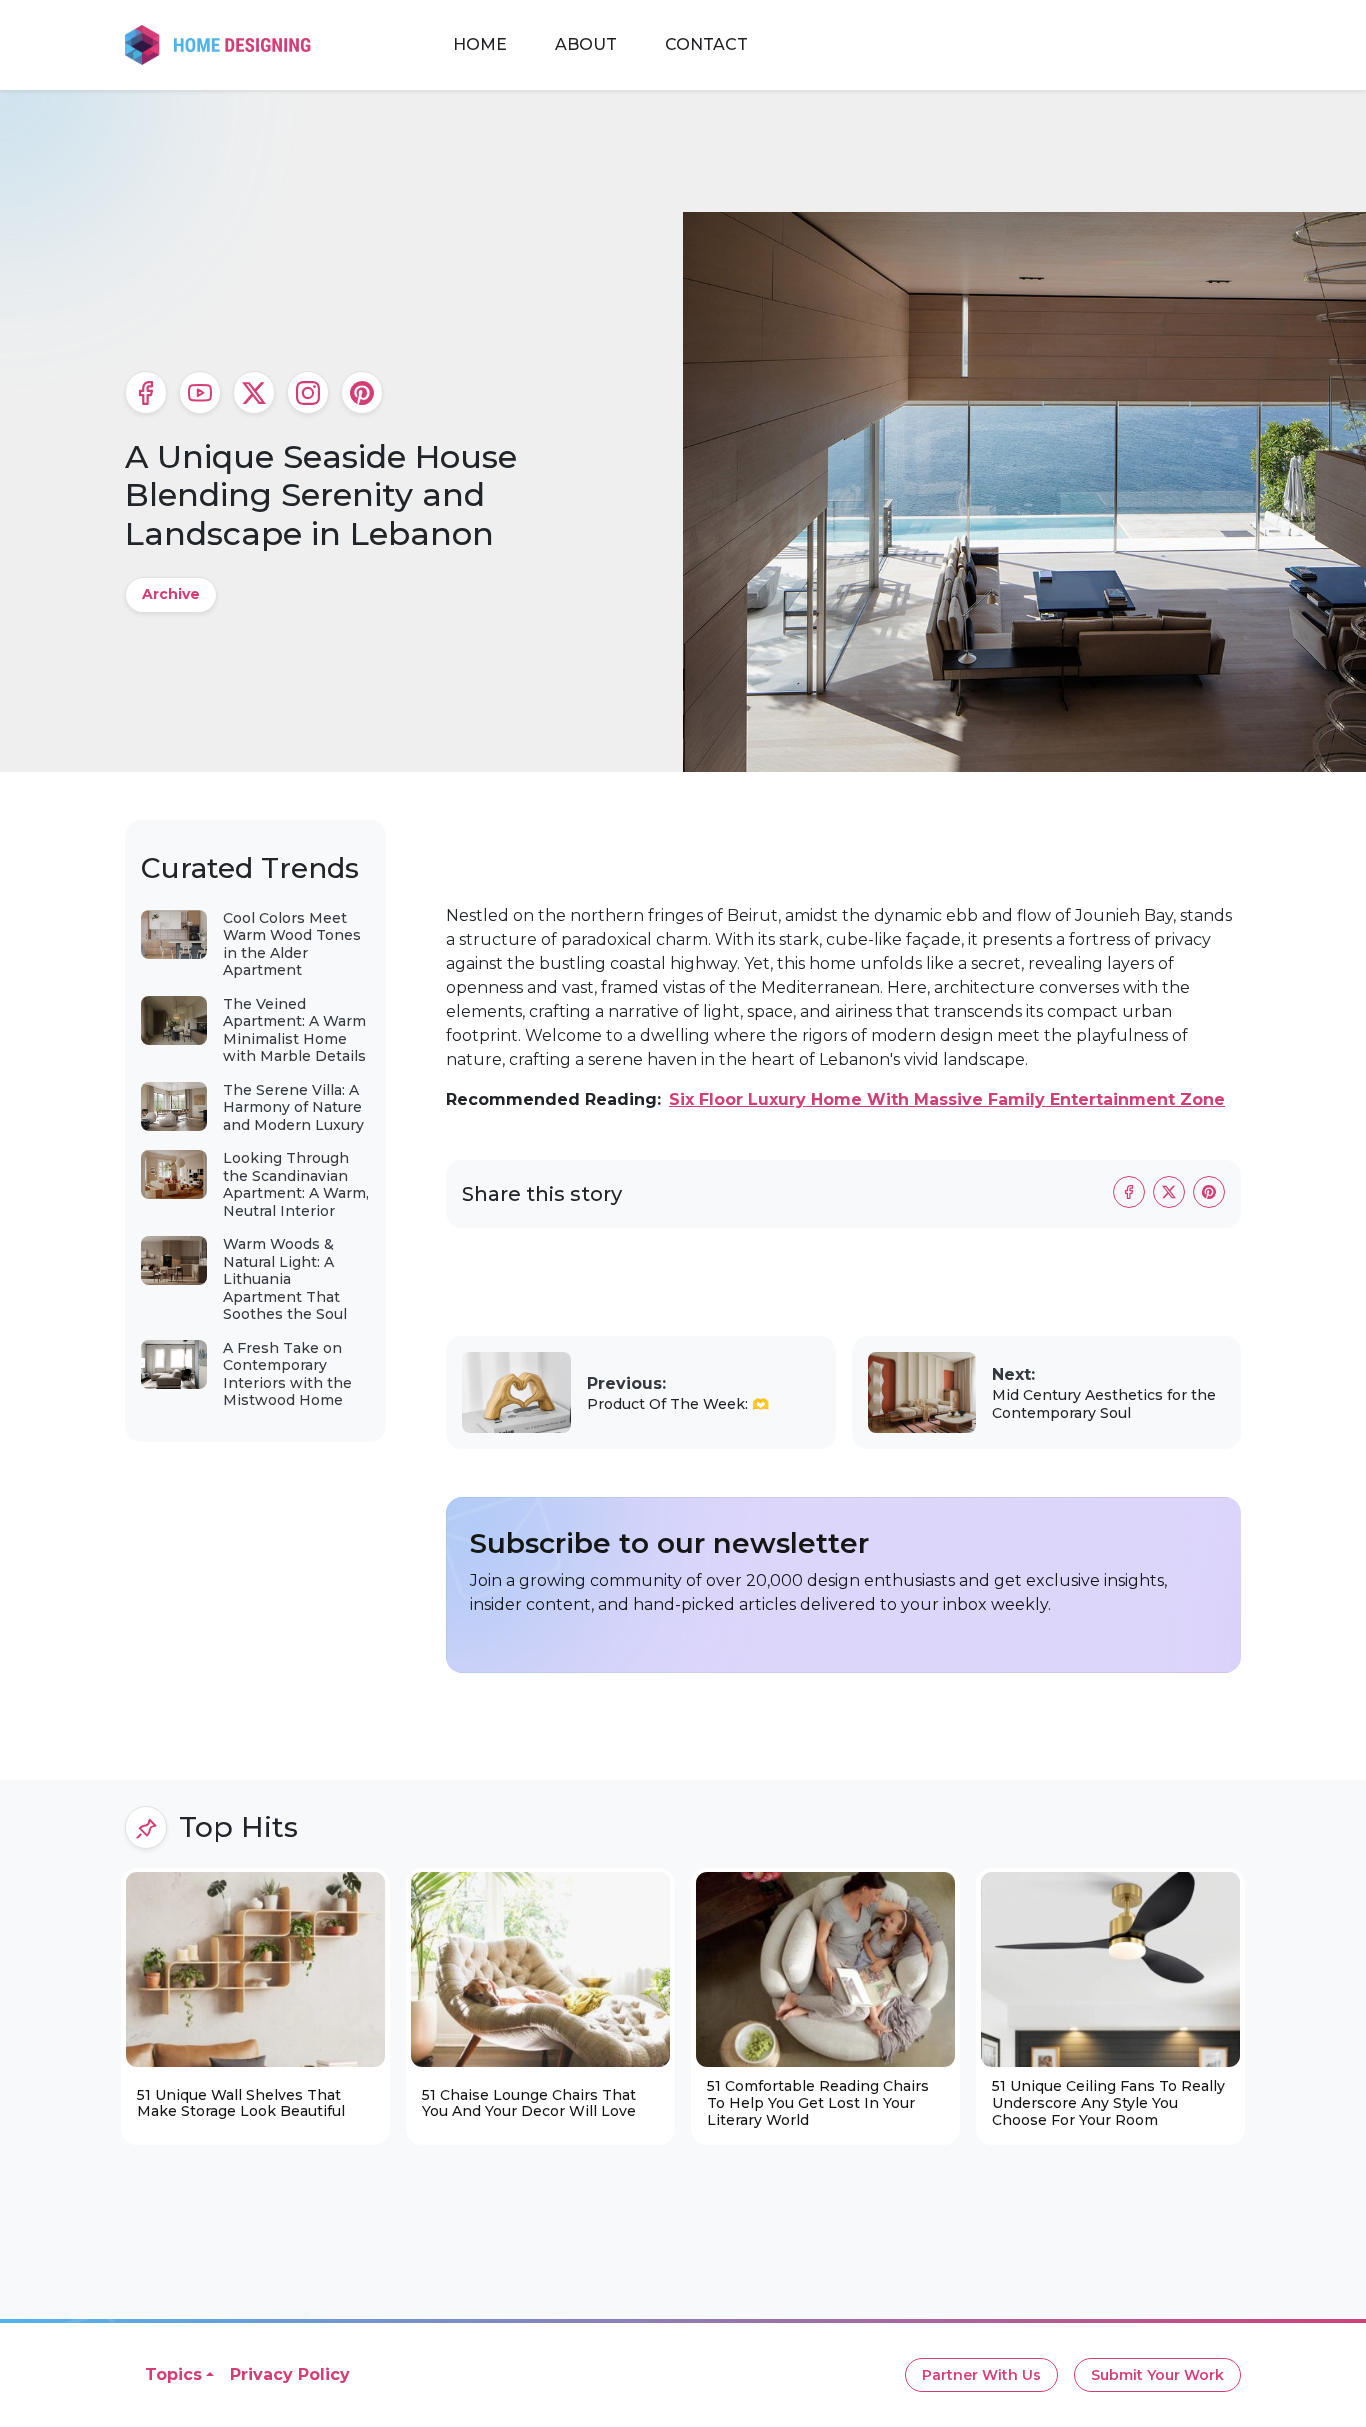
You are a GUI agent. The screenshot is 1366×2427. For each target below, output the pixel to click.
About (586, 44)
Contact (706, 44)
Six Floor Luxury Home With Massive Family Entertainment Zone (947, 1099)
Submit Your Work (1157, 2375)
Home (480, 44)
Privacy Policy (290, 2374)
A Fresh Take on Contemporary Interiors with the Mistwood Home (287, 1374)
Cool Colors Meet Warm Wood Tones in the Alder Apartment (292, 944)
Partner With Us (981, 2375)
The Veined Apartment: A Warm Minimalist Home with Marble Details (294, 1030)
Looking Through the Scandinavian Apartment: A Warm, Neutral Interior (296, 1184)
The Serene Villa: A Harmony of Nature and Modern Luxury (293, 1107)
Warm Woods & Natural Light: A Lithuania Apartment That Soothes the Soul (285, 1279)
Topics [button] (173, 2374)
